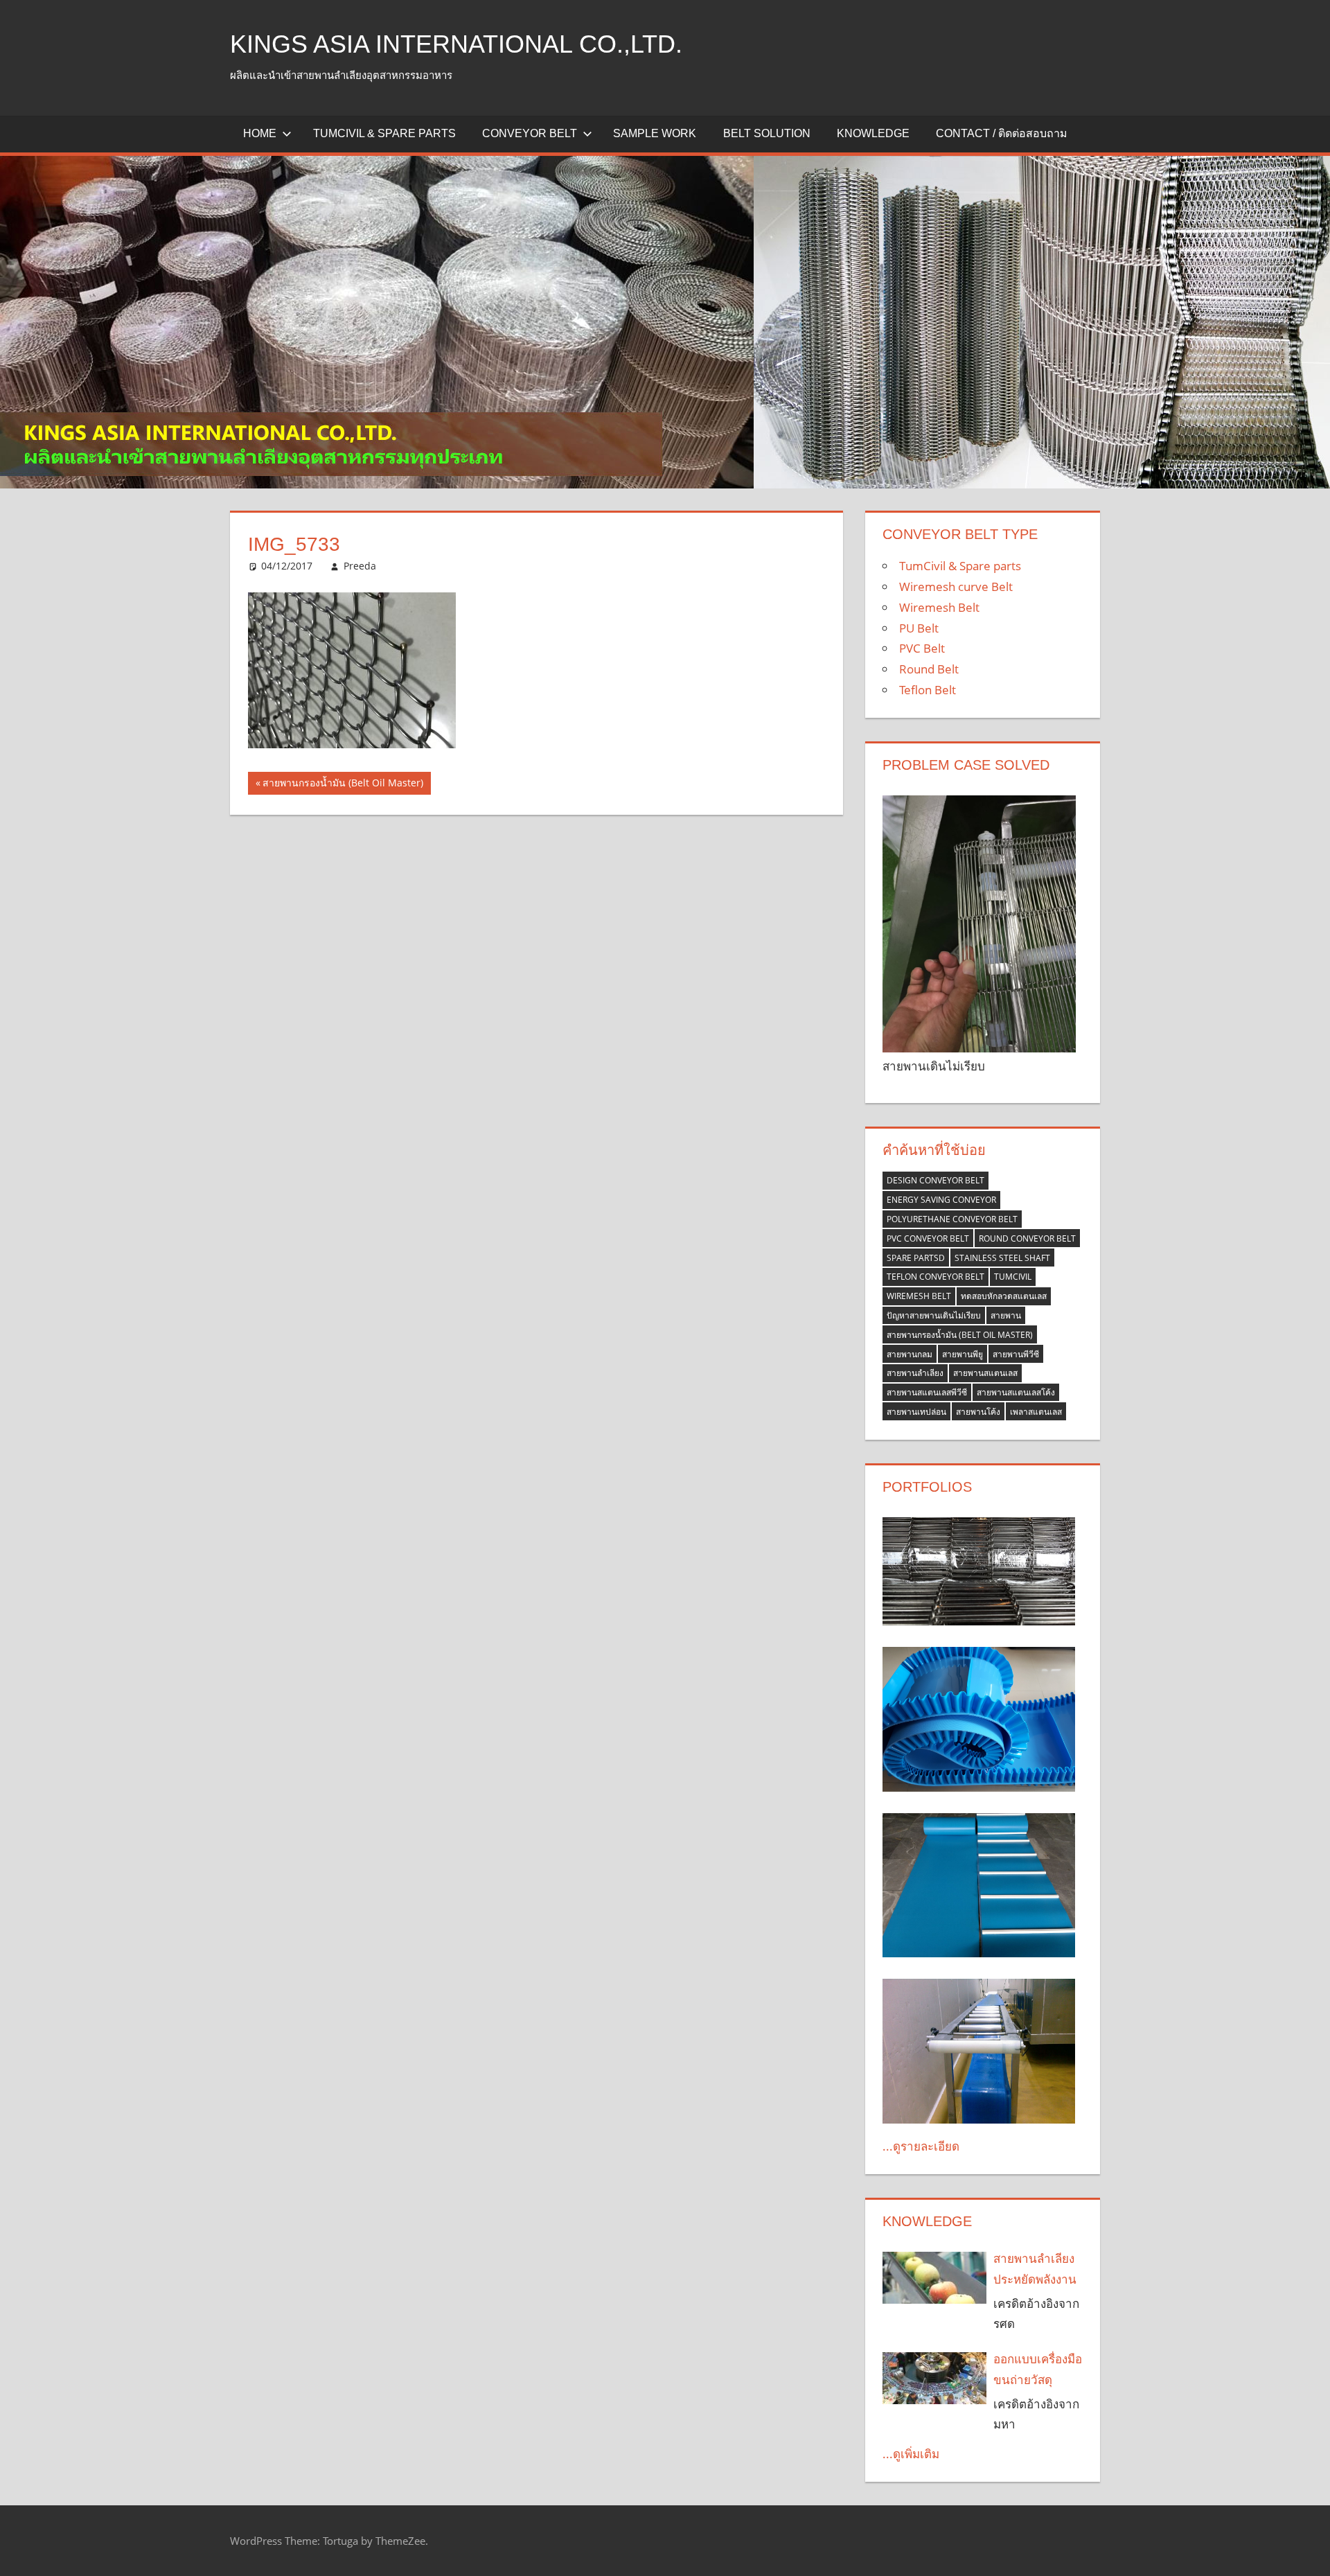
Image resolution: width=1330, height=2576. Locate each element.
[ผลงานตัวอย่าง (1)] (979, 1886)
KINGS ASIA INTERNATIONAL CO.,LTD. (456, 44)
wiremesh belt (919, 1296)
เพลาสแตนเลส (1036, 1412)
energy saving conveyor (941, 1200)
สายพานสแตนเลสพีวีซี (927, 1392)
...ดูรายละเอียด (921, 2146)
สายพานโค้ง (978, 1412)
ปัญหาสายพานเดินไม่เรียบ (934, 1315)
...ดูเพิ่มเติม (911, 2454)
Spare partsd (916, 1258)
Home (260, 133)
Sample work (655, 133)
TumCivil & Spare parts (384, 133)
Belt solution (767, 133)
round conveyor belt (1027, 1238)
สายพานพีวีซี (1016, 1354)
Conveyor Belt (530, 133)
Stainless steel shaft (1002, 1258)
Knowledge (873, 133)
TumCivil (1013, 1277)
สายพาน (1006, 1315)
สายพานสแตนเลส (985, 1373)
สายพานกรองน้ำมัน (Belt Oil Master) (343, 785)
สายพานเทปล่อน (916, 1412)
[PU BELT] (979, 1719)
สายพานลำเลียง (915, 1373)
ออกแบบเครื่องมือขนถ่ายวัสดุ (1038, 2369)
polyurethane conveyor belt (952, 1219)
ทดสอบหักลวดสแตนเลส (1004, 1296)
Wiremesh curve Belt (956, 586)
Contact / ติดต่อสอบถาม (1002, 133)
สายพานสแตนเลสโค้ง (1016, 1392)
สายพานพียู (963, 1354)
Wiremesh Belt (939, 607)
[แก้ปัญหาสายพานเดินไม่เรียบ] (979, 924)
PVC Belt (922, 648)
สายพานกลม (910, 1354)
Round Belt (929, 669)
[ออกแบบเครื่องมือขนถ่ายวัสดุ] (934, 2378)
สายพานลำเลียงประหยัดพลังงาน (1035, 2269)
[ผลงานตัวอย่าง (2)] (979, 1571)
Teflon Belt (928, 690)
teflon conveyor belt (936, 1277)
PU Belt (919, 628)
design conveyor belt (936, 1180)
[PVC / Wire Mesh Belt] (979, 2051)
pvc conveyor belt (928, 1238)
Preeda (360, 566)
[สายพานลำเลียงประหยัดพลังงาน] (934, 2278)
